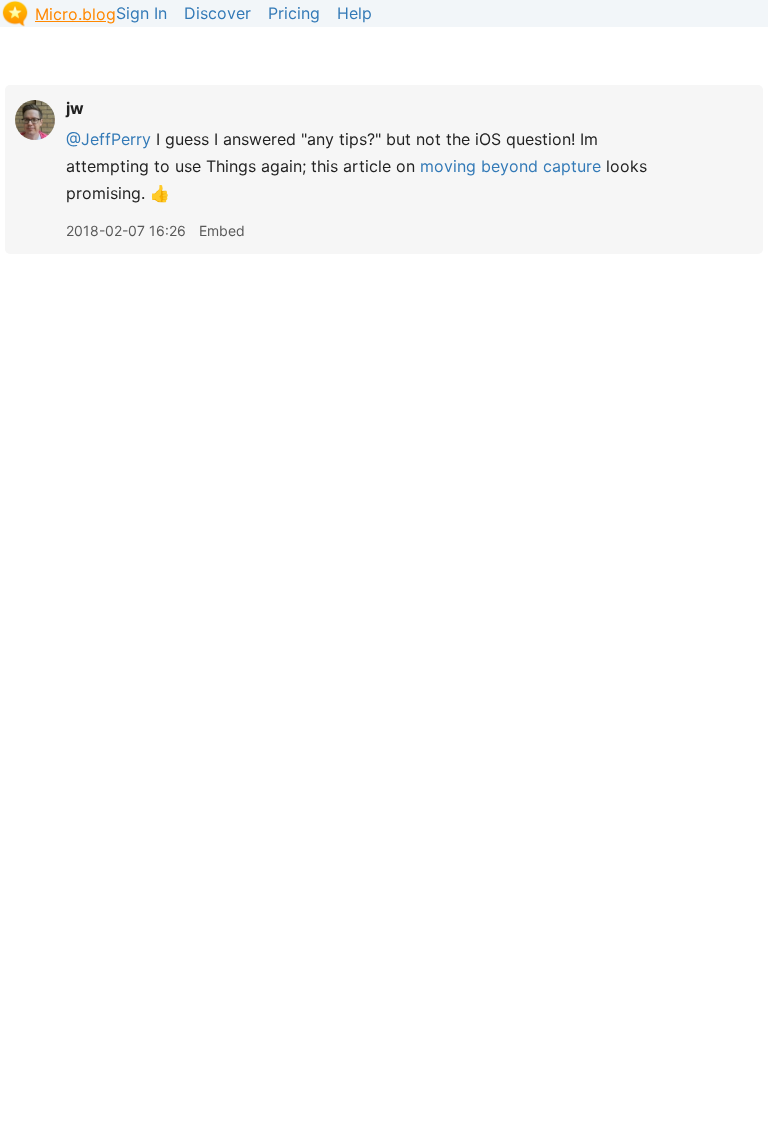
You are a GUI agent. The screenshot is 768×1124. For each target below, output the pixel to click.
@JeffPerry (108, 139)
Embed (222, 230)
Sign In (141, 13)
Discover (217, 13)
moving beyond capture (510, 166)
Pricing (294, 13)
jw (75, 108)
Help (354, 13)
